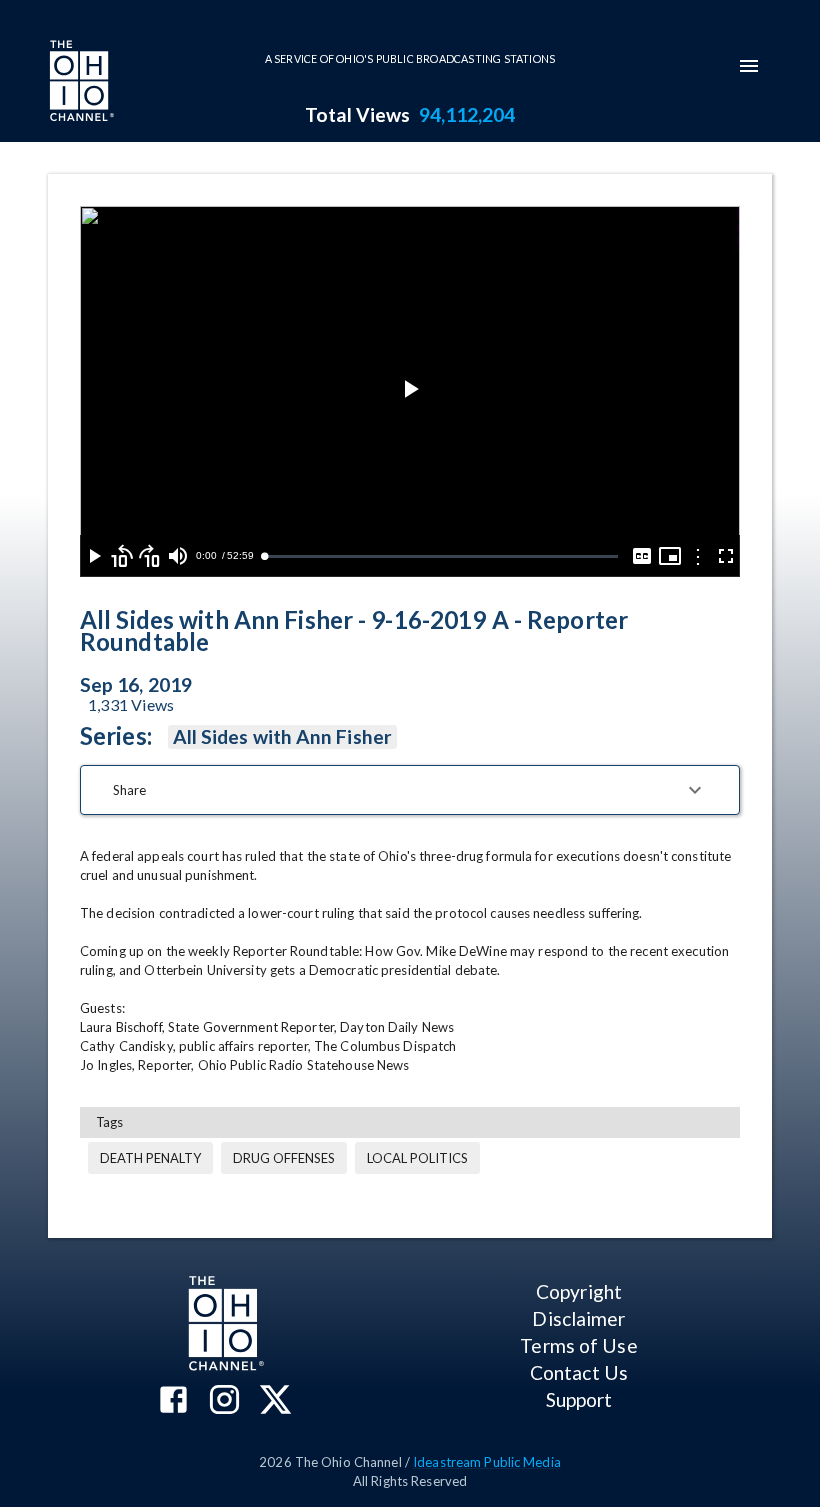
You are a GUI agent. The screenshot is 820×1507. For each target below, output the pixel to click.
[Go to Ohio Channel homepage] (80, 83)
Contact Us (579, 1372)
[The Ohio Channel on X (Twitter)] (275, 1401)
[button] (410, 790)
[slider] (441, 556)
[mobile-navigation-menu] (749, 66)
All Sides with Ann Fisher (282, 736)
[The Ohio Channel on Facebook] (173, 1401)
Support (579, 1399)
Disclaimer (578, 1318)
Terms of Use (578, 1345)
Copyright (579, 1291)
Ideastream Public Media (487, 1462)
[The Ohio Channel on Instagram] (224, 1401)
